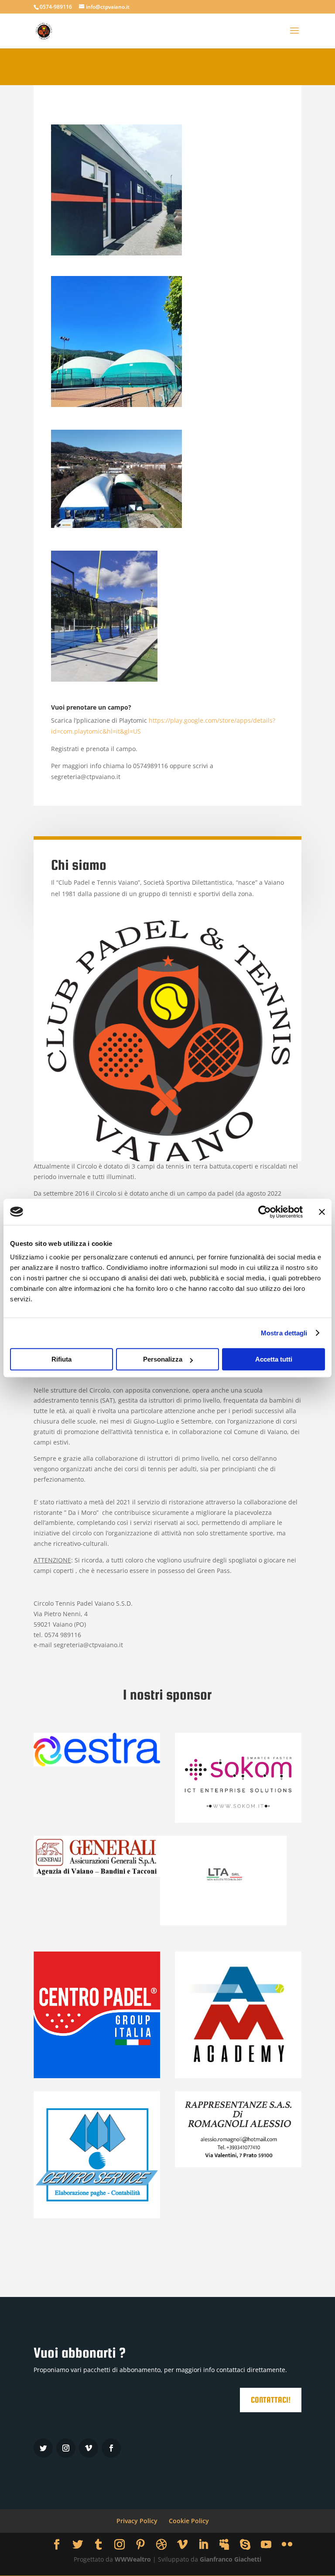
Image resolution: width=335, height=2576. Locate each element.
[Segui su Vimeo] (89, 2448)
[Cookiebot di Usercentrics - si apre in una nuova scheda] (265, 1212)
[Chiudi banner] (322, 1212)
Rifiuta (62, 1359)
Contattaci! (271, 2400)
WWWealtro (133, 2559)
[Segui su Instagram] (66, 2448)
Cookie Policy (189, 2521)
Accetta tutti (274, 1359)
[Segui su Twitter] (43, 2448)
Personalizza (163, 1359)
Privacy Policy (137, 2521)
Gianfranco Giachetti (231, 2559)
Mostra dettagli (284, 1333)
